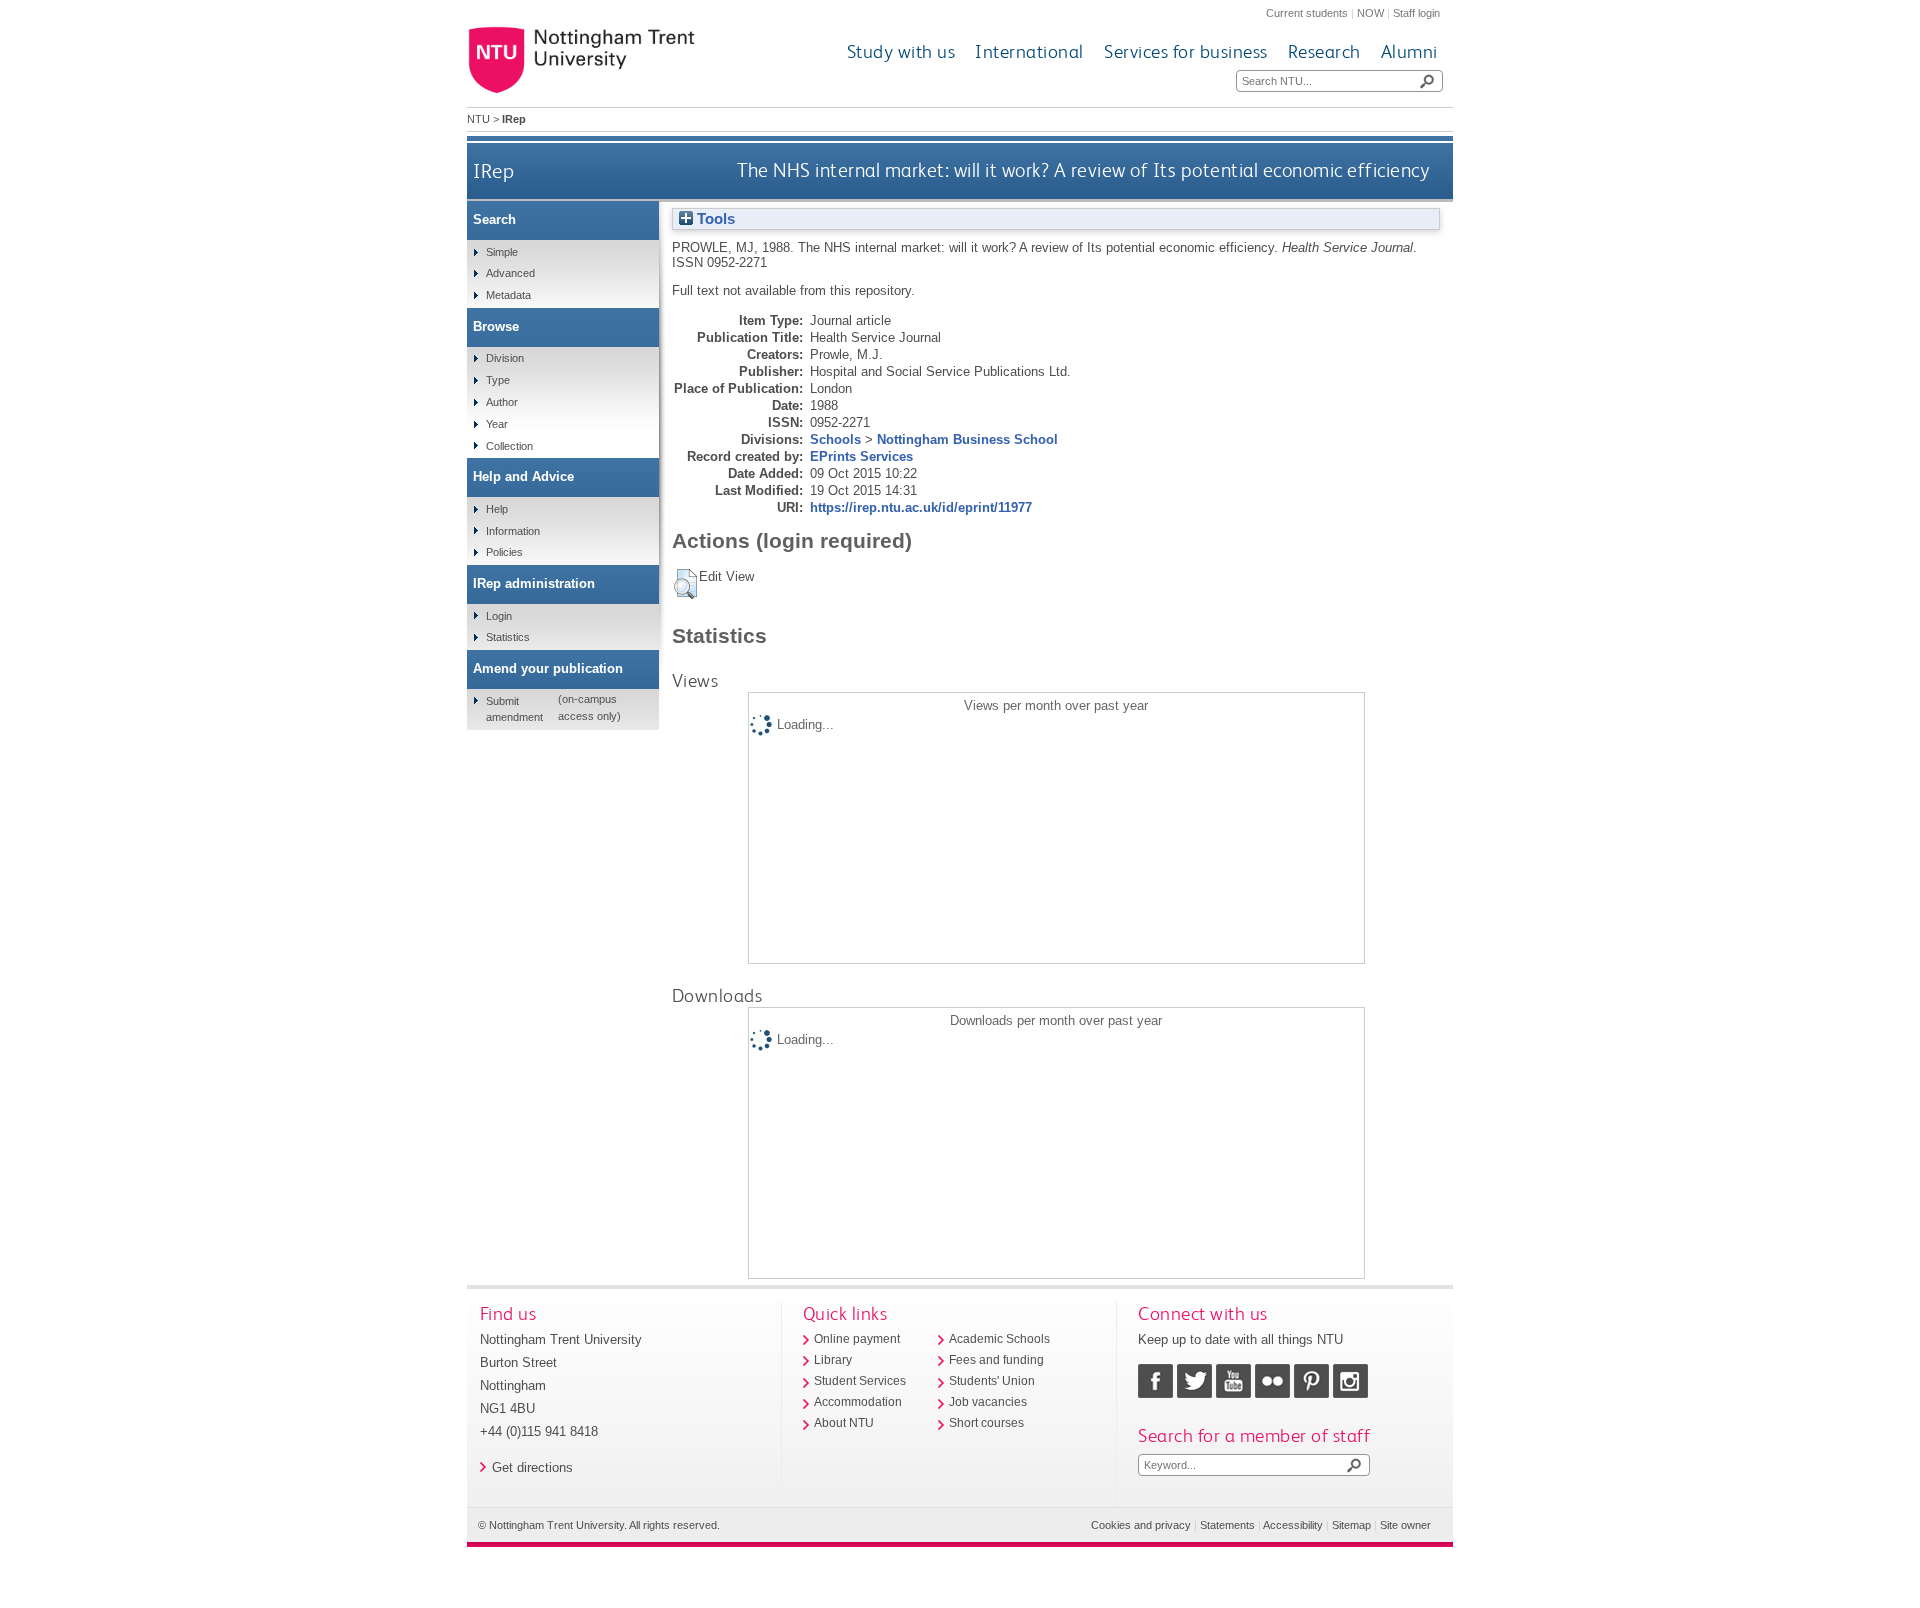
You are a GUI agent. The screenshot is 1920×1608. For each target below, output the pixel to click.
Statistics (508, 637)
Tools (714, 219)
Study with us (901, 51)
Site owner (1405, 1525)
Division (505, 358)
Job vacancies (988, 1402)
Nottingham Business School (967, 439)
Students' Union (992, 1381)
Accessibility (1293, 1525)
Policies (504, 552)
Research (1324, 51)
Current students (1307, 13)
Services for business (1186, 51)
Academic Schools (999, 1339)
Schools (835, 439)
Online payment (857, 1339)
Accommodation (858, 1402)
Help (497, 509)
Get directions (532, 1467)
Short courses (986, 1423)
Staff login (1416, 13)
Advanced (510, 273)
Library (833, 1360)
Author (502, 402)
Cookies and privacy (1141, 1525)
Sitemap (1351, 1525)
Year (497, 424)
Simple (502, 252)
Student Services (860, 1381)
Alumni (1409, 51)
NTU (478, 119)
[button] (685, 584)
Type (498, 380)
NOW (1370, 13)
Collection (509, 446)
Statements (1227, 1525)
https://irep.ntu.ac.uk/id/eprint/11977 (921, 507)
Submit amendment (514, 709)
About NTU (844, 1423)
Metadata (508, 295)
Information (513, 531)
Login (499, 616)
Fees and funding (996, 1360)
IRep (493, 170)
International (1029, 51)
